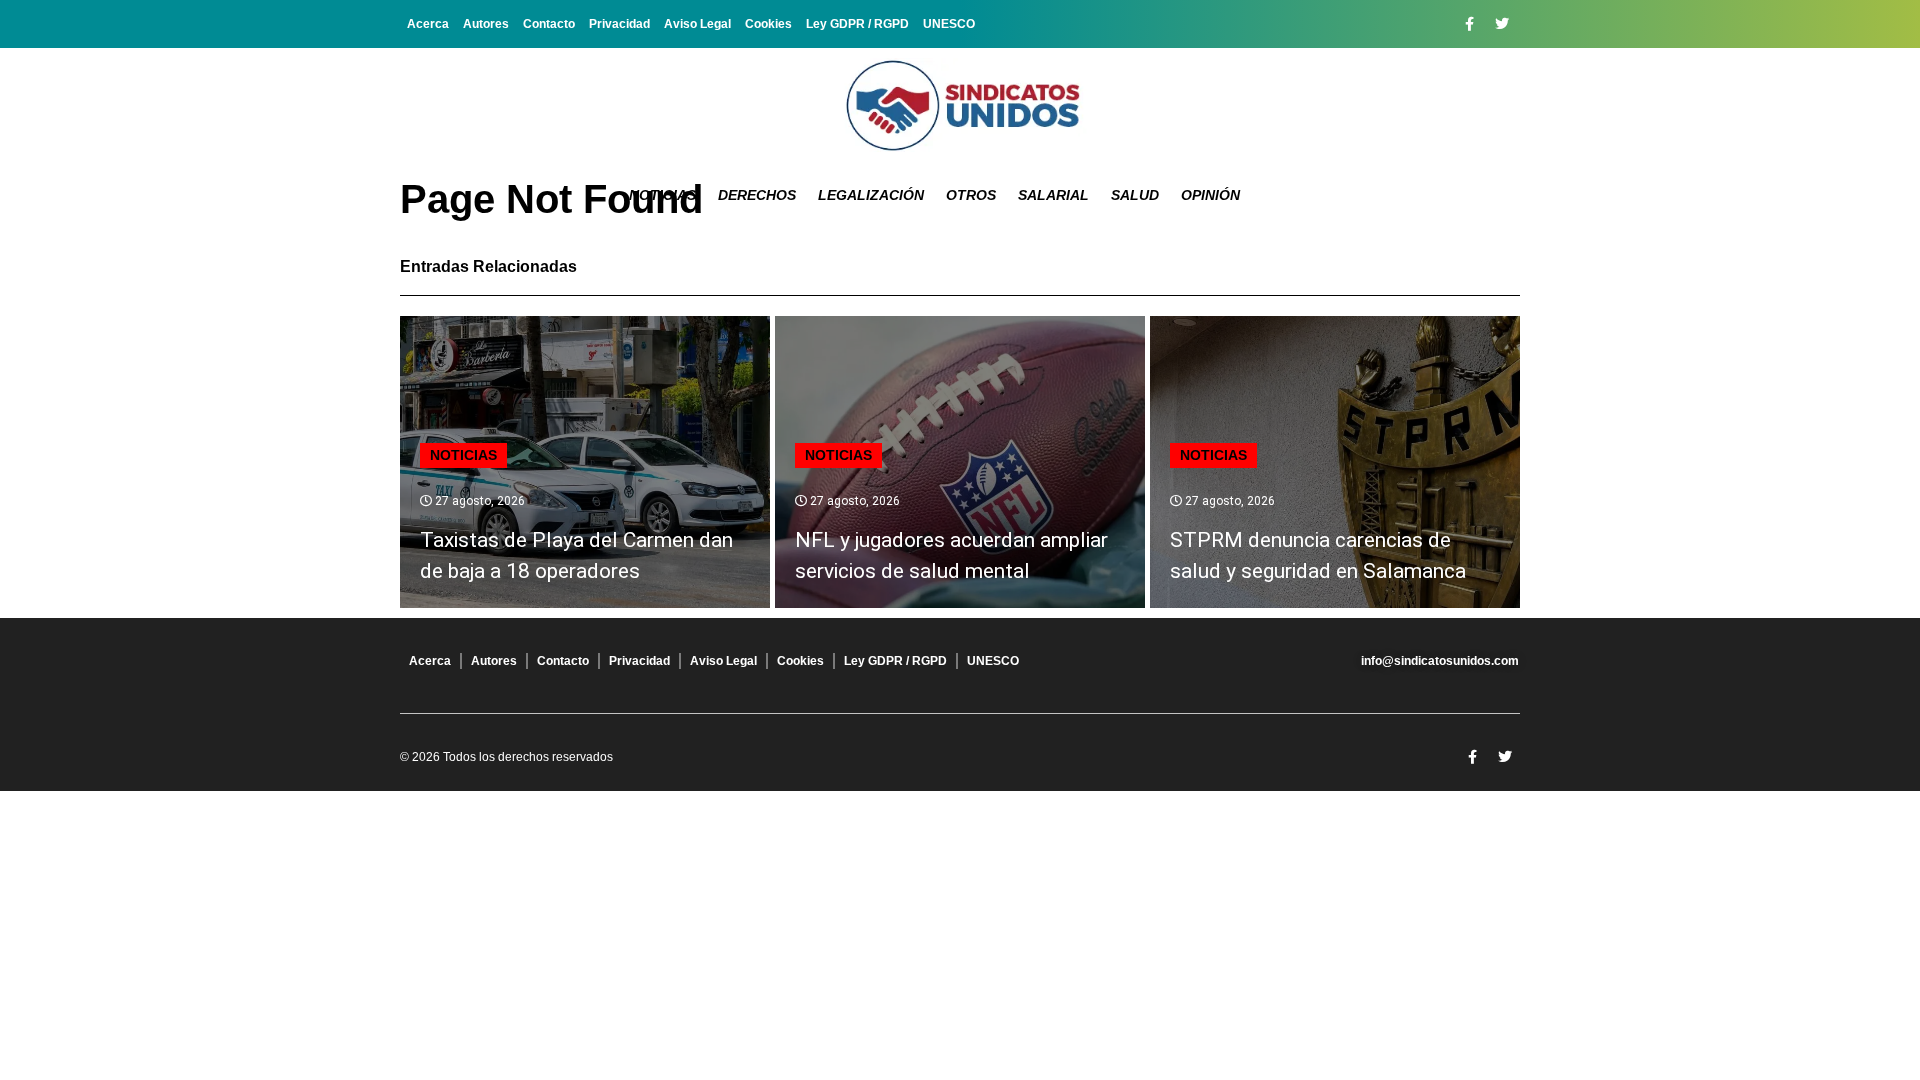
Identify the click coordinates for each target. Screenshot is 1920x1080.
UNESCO (949, 24)
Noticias (662, 195)
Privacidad (619, 24)
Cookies (768, 24)
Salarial (1053, 195)
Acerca (428, 24)
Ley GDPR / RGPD (857, 24)
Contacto (549, 24)
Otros (971, 195)
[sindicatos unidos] (960, 105)
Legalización (871, 195)
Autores (486, 24)
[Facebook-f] (1469, 24)
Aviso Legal (697, 24)
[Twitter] (1502, 24)
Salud (1135, 195)
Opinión (1210, 195)
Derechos (757, 195)
